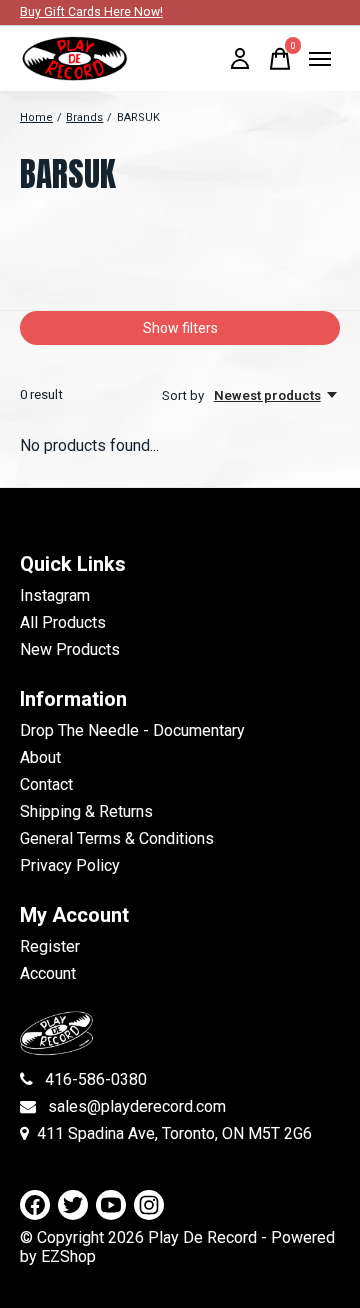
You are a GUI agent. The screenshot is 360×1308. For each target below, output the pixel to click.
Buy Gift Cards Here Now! (91, 12)
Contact (46, 784)
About (40, 757)
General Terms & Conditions (117, 838)
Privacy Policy (70, 865)
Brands (84, 117)
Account (48, 973)
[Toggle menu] (320, 59)
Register (50, 946)
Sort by (184, 395)
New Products (70, 649)
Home (36, 117)
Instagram (55, 595)
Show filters (180, 328)
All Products (63, 622)
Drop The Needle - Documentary (132, 730)
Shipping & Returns (86, 811)
